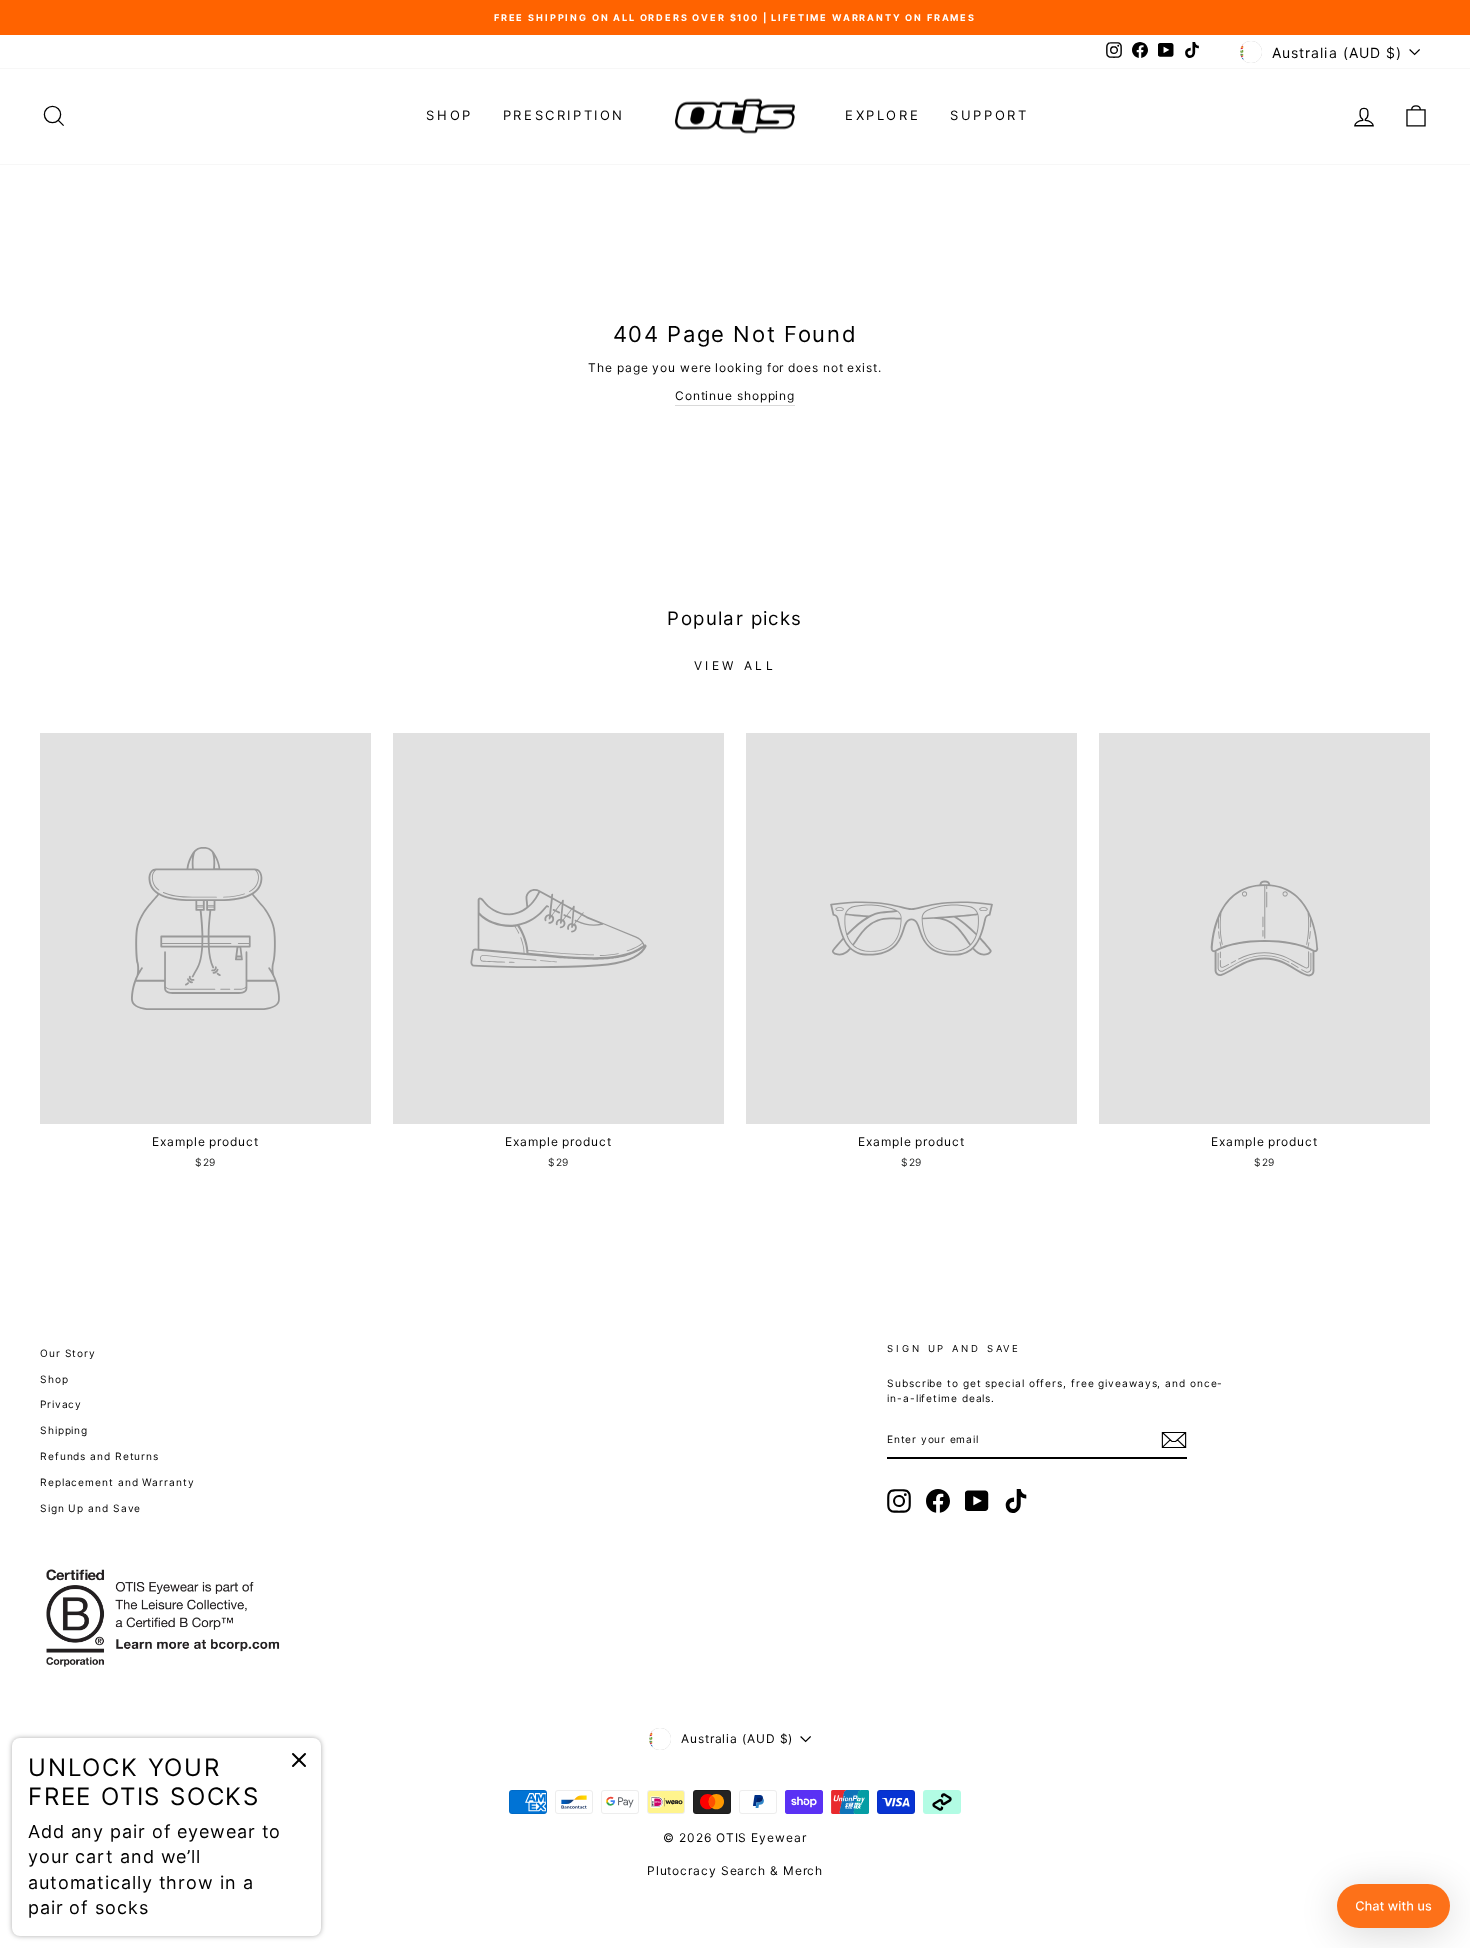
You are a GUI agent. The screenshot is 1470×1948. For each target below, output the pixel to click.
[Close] (299, 1760)
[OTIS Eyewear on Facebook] (938, 1501)
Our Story (68, 1353)
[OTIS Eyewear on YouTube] (977, 1501)
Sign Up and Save (90, 1508)
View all (735, 665)
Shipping (64, 1430)
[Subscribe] (1174, 1440)
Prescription (564, 115)
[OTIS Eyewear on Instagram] (899, 1501)
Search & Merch (772, 1870)
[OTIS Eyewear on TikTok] (1016, 1501)
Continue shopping (735, 395)
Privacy (61, 1404)
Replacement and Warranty (117, 1482)
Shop (449, 115)
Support (989, 115)
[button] (1393, 1906)
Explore (882, 115)
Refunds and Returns (99, 1456)
